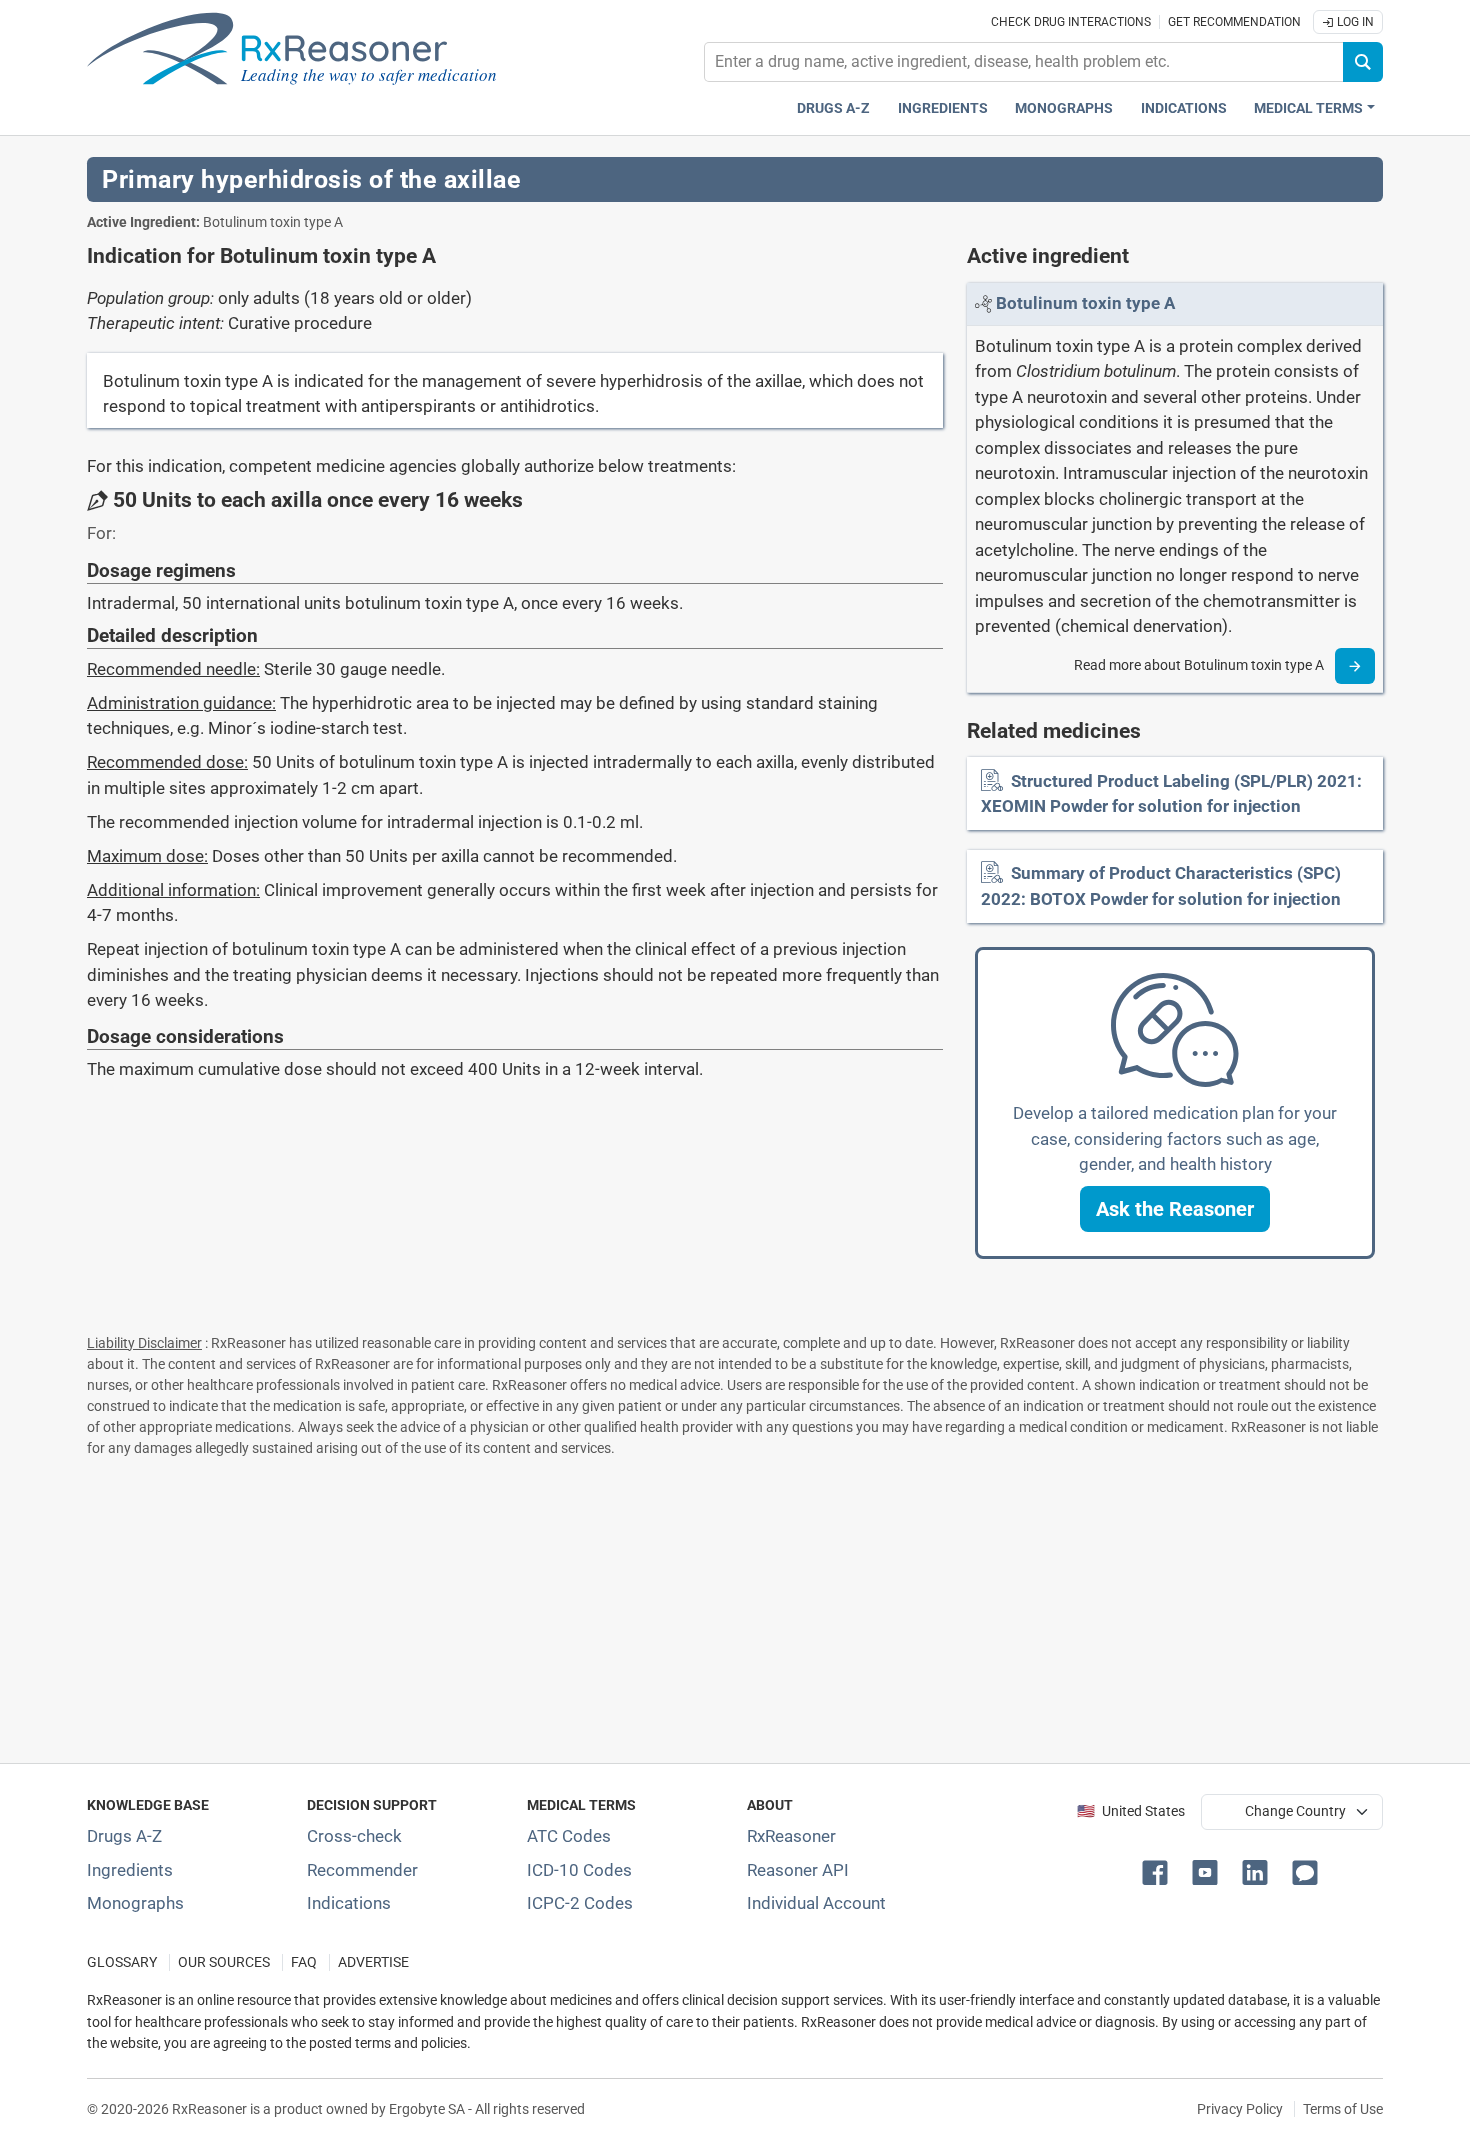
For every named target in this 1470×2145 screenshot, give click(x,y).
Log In (1354, 22)
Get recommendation (1234, 22)
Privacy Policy (1240, 2109)
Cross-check (354, 1836)
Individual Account (816, 1903)
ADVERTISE (373, 1962)
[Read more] (1355, 666)
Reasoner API (798, 1870)
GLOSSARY (122, 1962)
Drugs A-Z (833, 108)
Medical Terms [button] (1308, 108)
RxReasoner (791, 1836)
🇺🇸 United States (1131, 1811)
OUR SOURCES (224, 1962)
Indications (1184, 108)
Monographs (1064, 108)
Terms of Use (1343, 2109)
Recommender (362, 1870)
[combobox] (1024, 62)
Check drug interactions (1071, 22)
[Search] (1363, 62)
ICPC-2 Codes (580, 1903)
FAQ (304, 1962)
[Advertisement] (687, 1606)
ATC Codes (569, 1836)
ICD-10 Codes (579, 1870)
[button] (1175, 1209)
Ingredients (943, 108)
